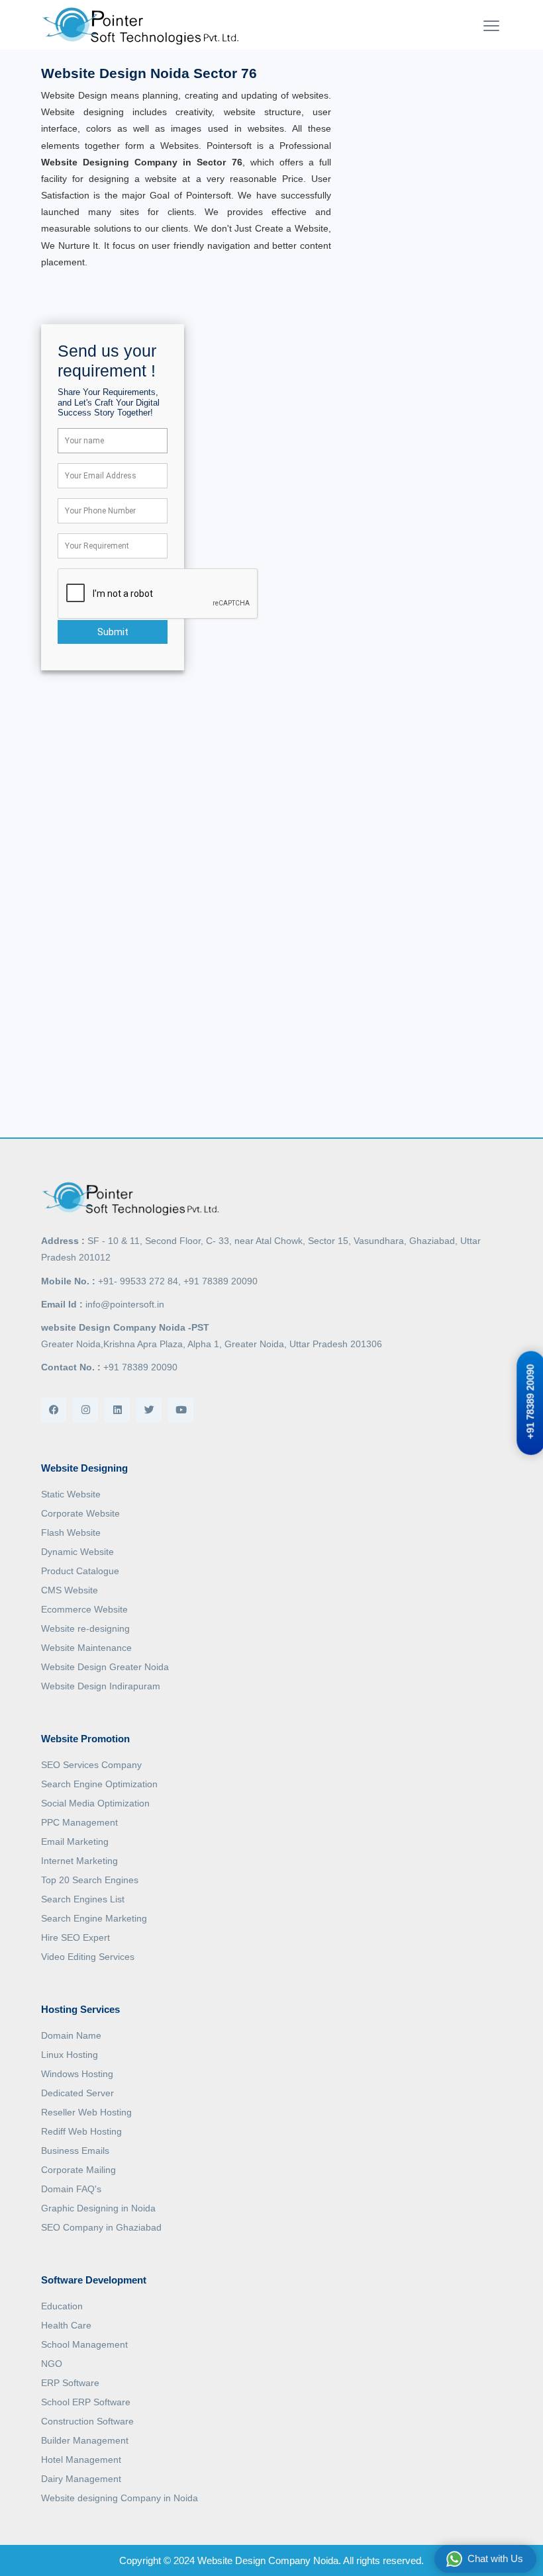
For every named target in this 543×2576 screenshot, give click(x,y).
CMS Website (70, 1590)
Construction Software (87, 2421)
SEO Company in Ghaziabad (101, 2227)
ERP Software (70, 2383)
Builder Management (85, 2440)
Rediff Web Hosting (81, 2131)
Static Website (71, 1494)
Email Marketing (75, 1842)
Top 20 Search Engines (90, 1880)
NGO (52, 2364)
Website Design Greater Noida (105, 1667)
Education (62, 2306)
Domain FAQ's (71, 2189)
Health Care (66, 2325)
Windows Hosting (77, 2074)
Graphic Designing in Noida (98, 2208)
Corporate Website (80, 1513)
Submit (113, 632)
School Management (84, 2344)
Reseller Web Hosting (86, 2112)
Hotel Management (81, 2460)
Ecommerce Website (84, 1609)
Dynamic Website (77, 1552)
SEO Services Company (91, 1765)
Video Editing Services (88, 1957)
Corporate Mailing (78, 2170)
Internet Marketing (79, 1861)
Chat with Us (495, 2558)
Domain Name (71, 2035)
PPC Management (79, 1822)
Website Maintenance (86, 1648)
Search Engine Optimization (99, 1784)
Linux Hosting (70, 2055)
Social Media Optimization (95, 1803)
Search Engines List (83, 1899)
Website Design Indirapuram (101, 1686)
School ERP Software (86, 2402)
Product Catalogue (80, 1571)
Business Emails (75, 2151)
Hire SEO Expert (75, 1937)
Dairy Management (81, 2479)
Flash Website (71, 1532)
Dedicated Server (77, 2093)
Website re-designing (85, 1628)
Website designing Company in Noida (120, 2498)
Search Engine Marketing (94, 1918)
